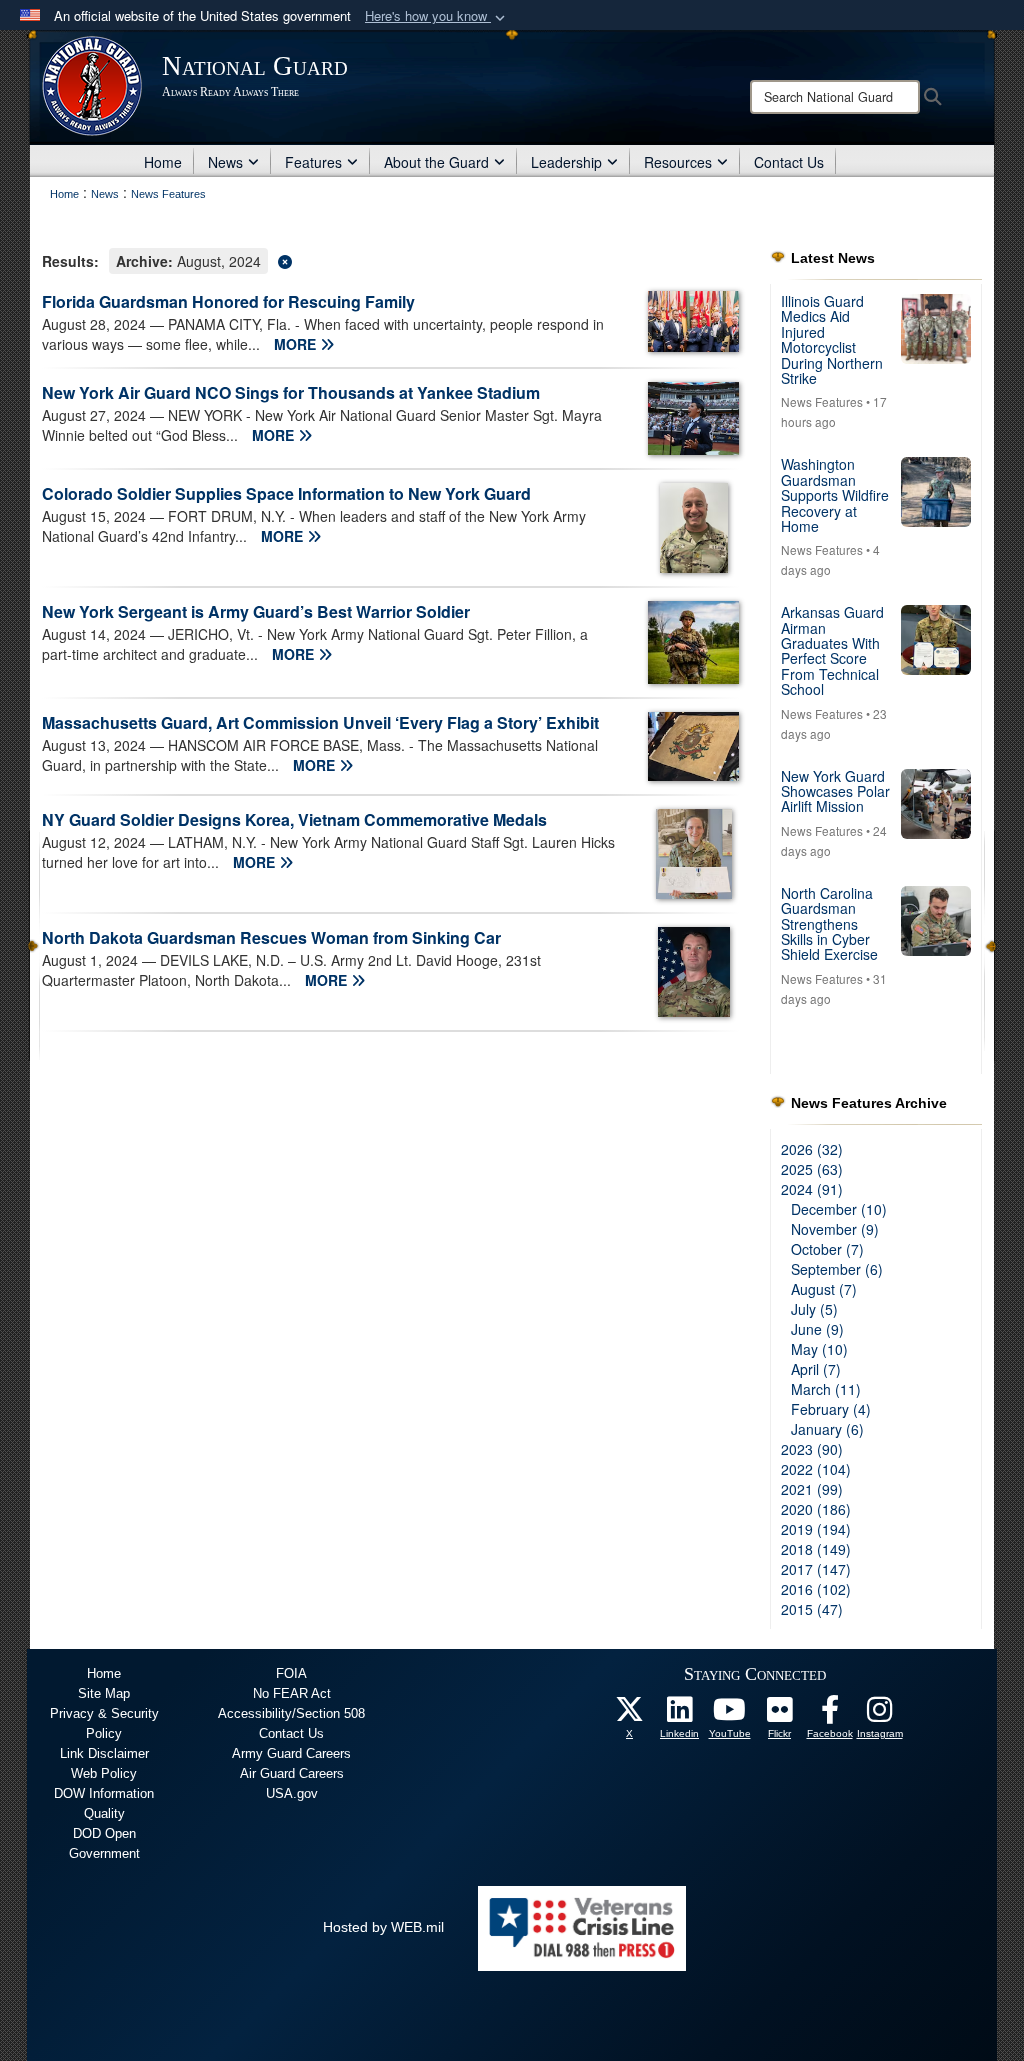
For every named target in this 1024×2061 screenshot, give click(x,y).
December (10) (839, 1209)
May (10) (819, 1349)
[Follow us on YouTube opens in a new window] (730, 1715)
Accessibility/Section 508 (291, 1713)
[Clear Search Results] (391, 259)
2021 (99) (812, 1489)
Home (163, 162)
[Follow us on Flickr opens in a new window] (780, 1715)
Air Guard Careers (292, 1773)
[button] (437, 16)
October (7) (827, 1249)
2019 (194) (816, 1529)
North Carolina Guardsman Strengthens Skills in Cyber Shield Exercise (829, 924)
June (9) (817, 1329)
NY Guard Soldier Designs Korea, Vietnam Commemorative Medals (294, 819)
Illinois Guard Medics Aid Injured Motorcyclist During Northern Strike (832, 339)
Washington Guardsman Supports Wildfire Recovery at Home (835, 495)
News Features (822, 401)
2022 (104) (816, 1469)
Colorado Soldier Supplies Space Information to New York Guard (286, 493)
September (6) (837, 1269)
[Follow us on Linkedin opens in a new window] (680, 1715)
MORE (297, 344)
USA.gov (292, 1793)
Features (313, 162)
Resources (678, 162)
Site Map (104, 1693)
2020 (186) (816, 1509)
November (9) (835, 1229)
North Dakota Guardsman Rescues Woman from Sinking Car (271, 937)
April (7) (816, 1369)
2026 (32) (812, 1149)
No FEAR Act (292, 1693)
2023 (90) (812, 1449)
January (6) (827, 1429)
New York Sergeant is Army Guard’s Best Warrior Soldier (256, 611)
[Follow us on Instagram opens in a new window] (880, 1715)
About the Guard (436, 162)
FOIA (291, 1673)
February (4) (831, 1409)
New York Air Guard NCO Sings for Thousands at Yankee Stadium (291, 392)
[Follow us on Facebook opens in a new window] (830, 1715)
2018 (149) (816, 1549)
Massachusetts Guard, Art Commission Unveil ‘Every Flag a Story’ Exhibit (320, 722)
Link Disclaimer (104, 1753)
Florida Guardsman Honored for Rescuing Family (228, 301)
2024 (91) (812, 1189)
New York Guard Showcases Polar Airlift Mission (835, 791)
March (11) (826, 1389)
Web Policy (104, 1773)
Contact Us (789, 162)
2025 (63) (812, 1169)
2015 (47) (812, 1609)
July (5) (814, 1309)
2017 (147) (816, 1569)
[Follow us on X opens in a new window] (630, 1715)
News (225, 162)
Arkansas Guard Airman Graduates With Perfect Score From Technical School (832, 650)
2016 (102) (816, 1589)
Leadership (566, 162)
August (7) (824, 1289)
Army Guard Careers (291, 1753)
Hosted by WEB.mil (383, 1927)
